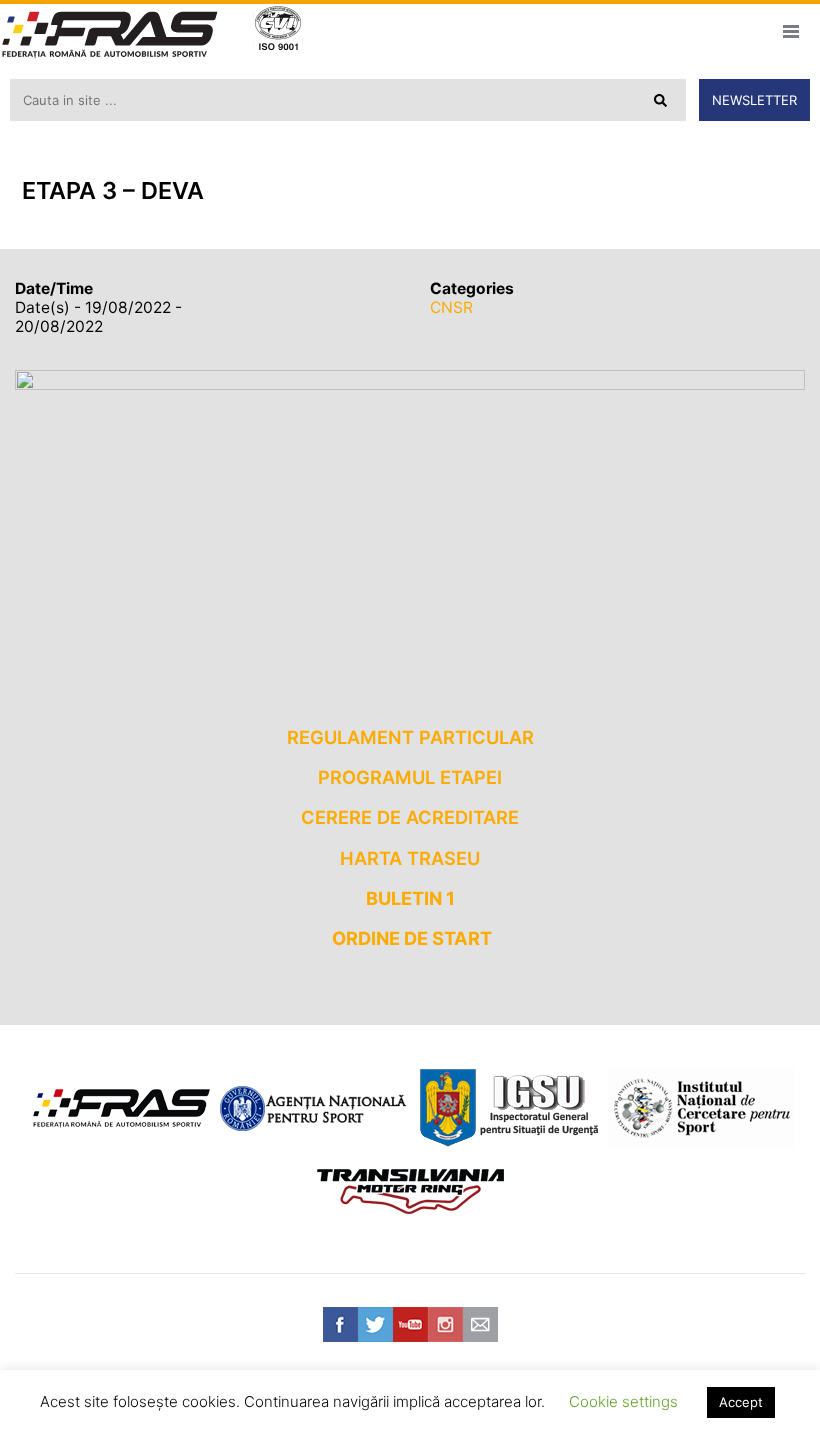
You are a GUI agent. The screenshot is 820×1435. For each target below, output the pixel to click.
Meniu (790, 31)
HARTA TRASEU (410, 858)
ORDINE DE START (412, 938)
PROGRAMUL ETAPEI (410, 777)
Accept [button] (741, 1402)
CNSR (451, 307)
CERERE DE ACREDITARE (410, 817)
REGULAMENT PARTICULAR (410, 737)
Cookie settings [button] (623, 1401)
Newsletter (754, 100)
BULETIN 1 (410, 898)
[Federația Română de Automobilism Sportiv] (110, 36)
